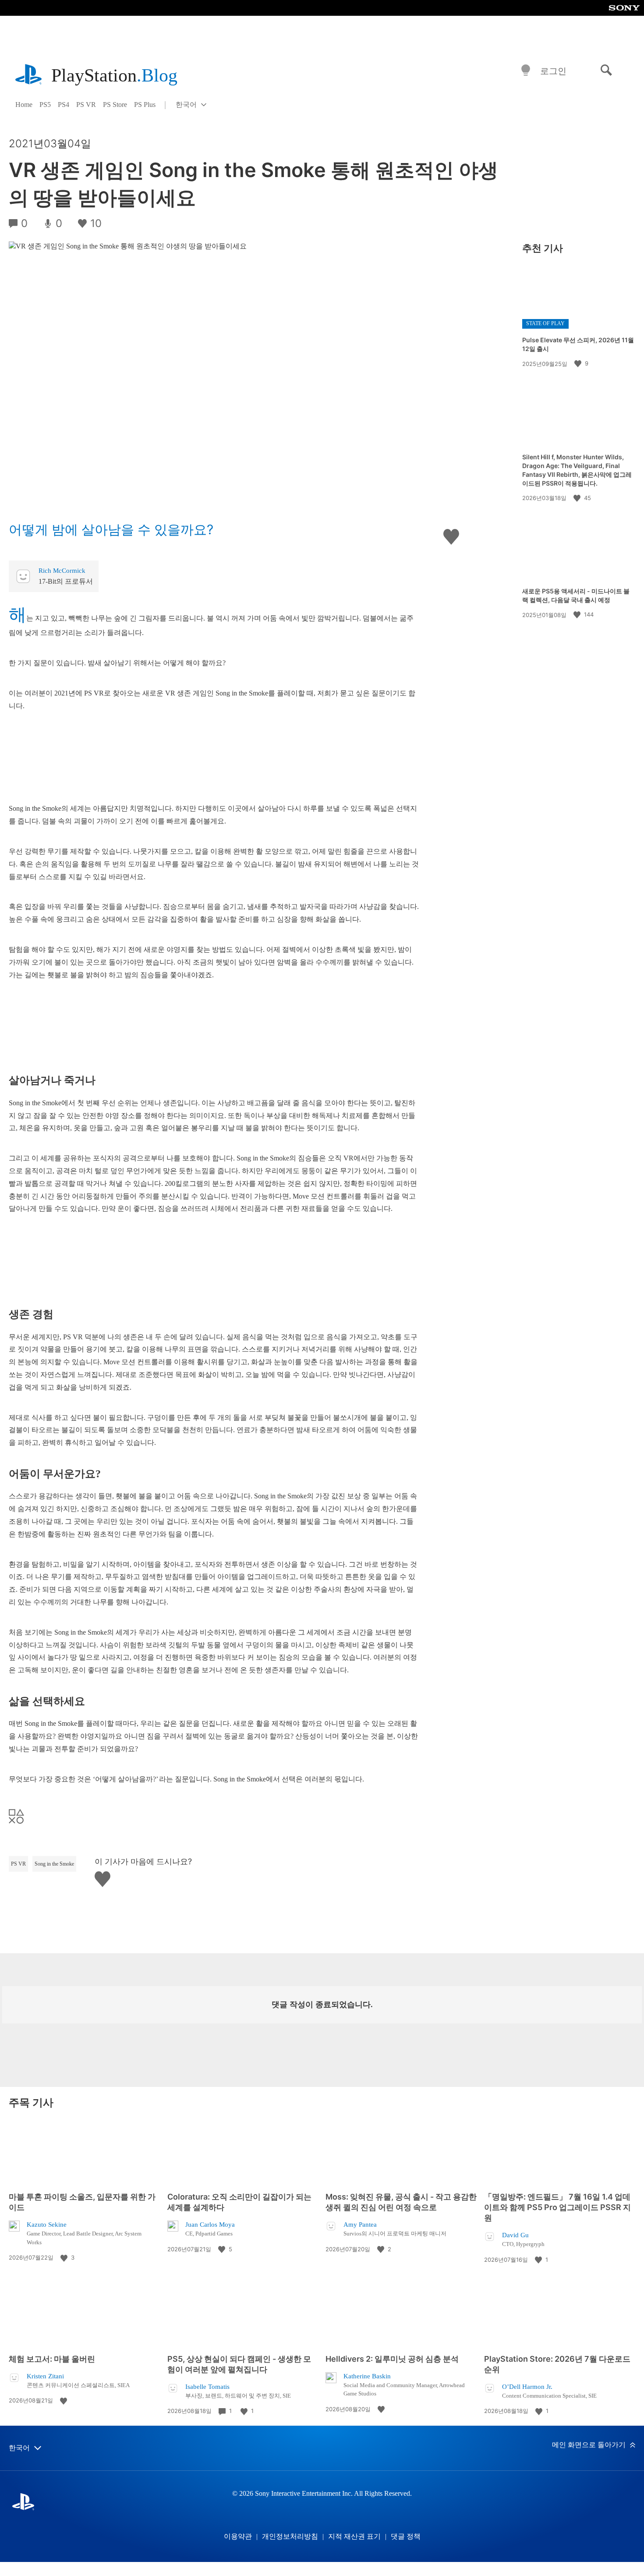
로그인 (553, 71)
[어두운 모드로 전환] (526, 71)
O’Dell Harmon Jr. (527, 2387)
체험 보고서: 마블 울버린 (52, 2359)
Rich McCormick (62, 571)
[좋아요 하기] (579, 363)
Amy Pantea (360, 2225)
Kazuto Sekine (47, 2225)
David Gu (515, 2235)
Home (24, 105)
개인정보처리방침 (290, 2536)
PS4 (64, 105)
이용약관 (238, 2536)
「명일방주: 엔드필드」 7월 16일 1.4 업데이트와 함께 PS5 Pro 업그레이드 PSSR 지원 (557, 2207)
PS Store (115, 105)
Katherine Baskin (367, 2376)
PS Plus (145, 105)
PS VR (86, 105)
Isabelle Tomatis (207, 2387)
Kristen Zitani (45, 2376)
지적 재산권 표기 (354, 2536)
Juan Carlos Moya (210, 2225)
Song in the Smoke (54, 1864)
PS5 (45, 105)
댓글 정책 (406, 2536)
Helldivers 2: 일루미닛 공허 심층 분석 (392, 2359)
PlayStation (114, 75)
